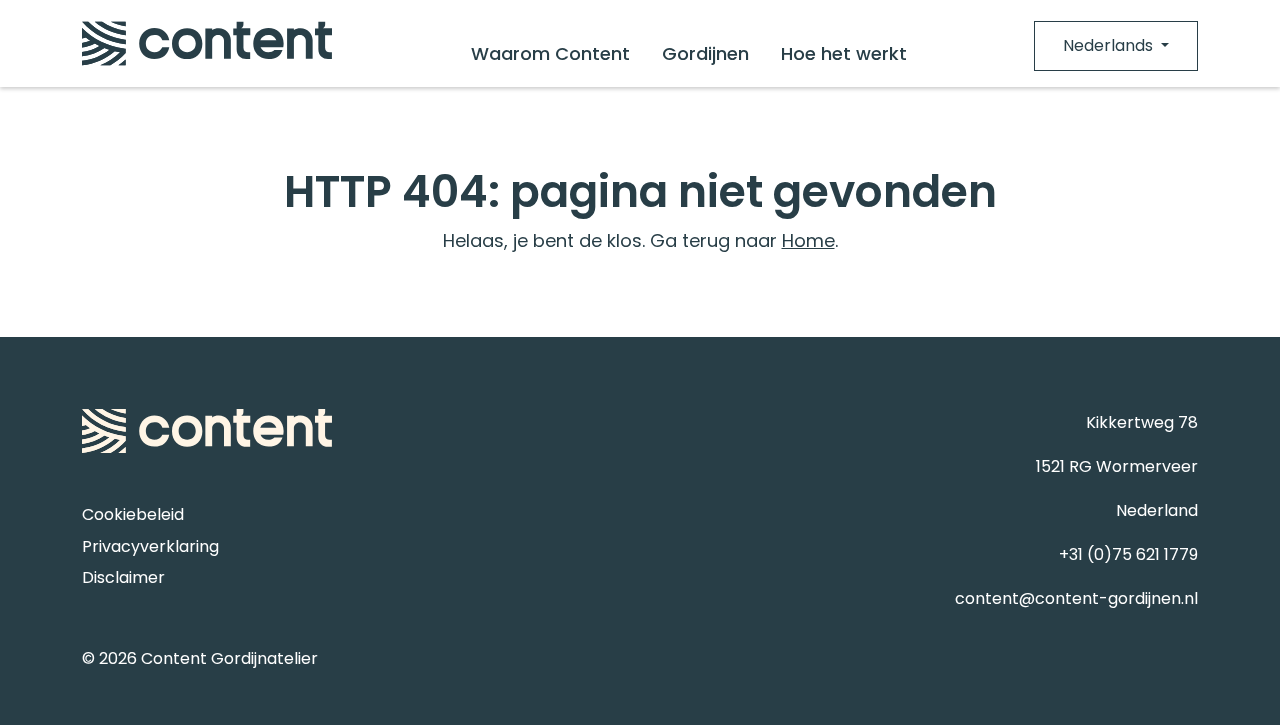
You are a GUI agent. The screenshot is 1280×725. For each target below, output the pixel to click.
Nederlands (1110, 45)
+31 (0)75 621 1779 (1128, 554)
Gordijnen (705, 53)
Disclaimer (123, 577)
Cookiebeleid (133, 514)
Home (808, 240)
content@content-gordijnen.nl (1076, 598)
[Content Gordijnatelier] (207, 43)
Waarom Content (550, 53)
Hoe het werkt (844, 53)
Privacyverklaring (150, 546)
